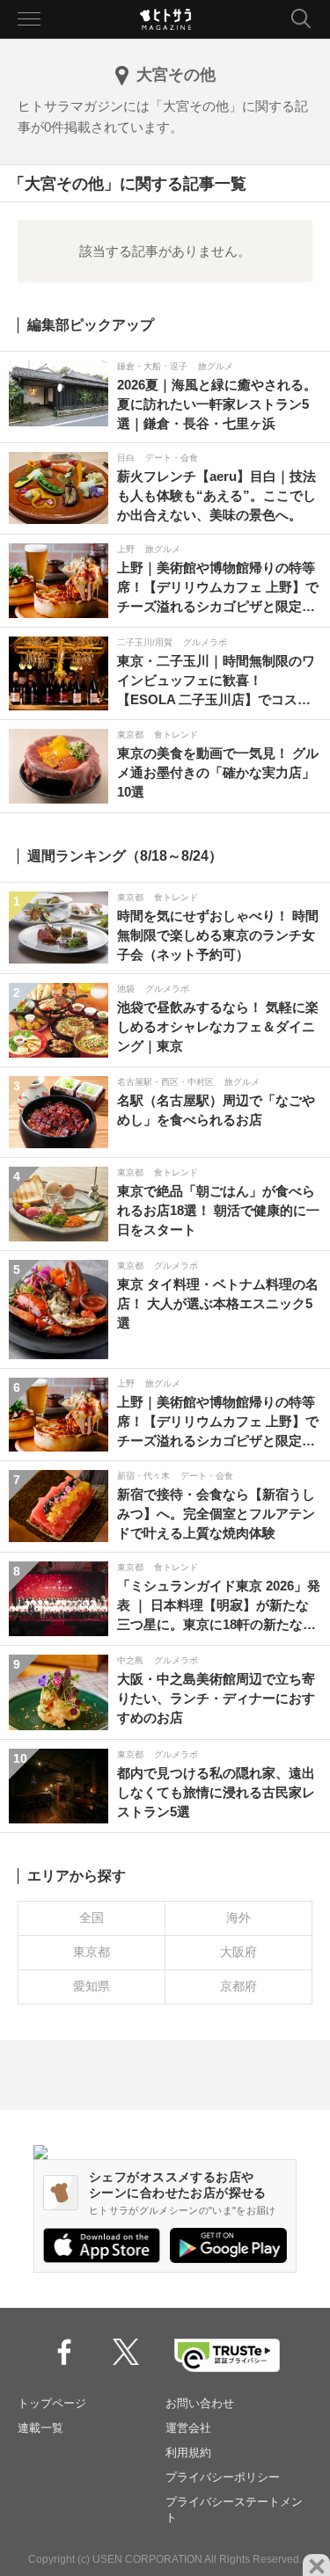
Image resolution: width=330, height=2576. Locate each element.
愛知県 (92, 1986)
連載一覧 (40, 2428)
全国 (92, 1917)
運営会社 (188, 2428)
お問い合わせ (200, 2403)
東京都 (92, 1952)
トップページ (52, 2403)
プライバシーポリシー (223, 2477)
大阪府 (238, 1952)
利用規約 (188, 2452)
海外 (238, 1917)
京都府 (238, 1986)
